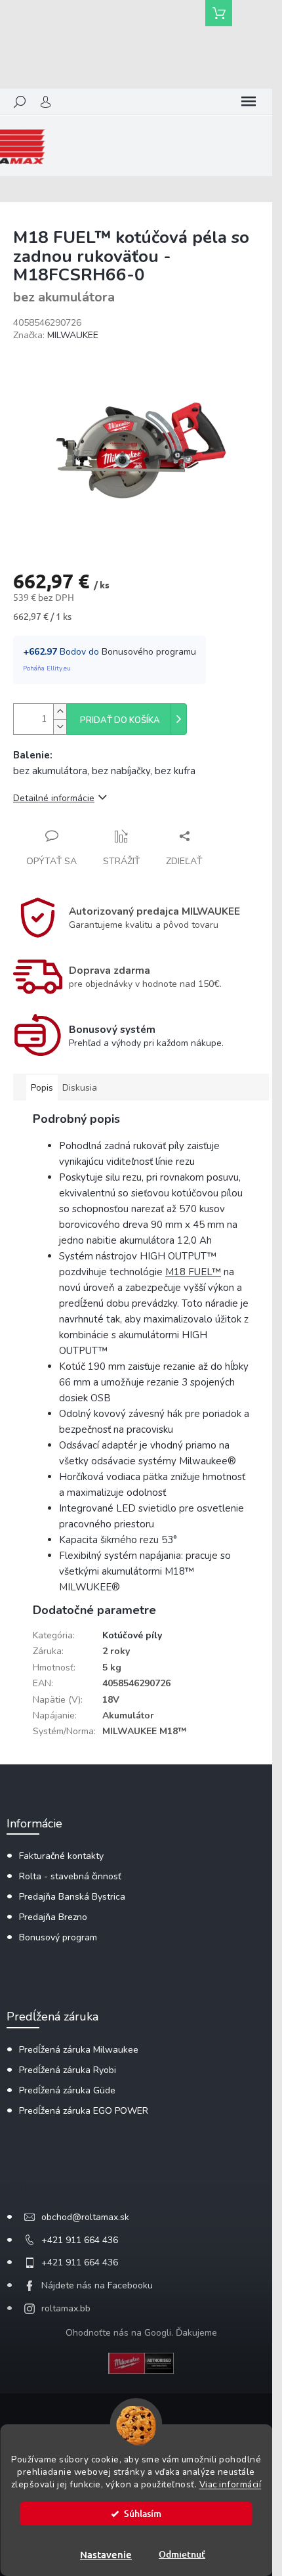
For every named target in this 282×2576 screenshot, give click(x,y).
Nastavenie (106, 2554)
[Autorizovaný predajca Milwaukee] (141, 2362)
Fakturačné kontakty (61, 1856)
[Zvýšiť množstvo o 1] (60, 711)
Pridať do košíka (120, 720)
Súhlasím (143, 2513)
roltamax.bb (66, 2308)
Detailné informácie (54, 798)
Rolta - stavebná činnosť (70, 1876)
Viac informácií (231, 2484)
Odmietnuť (182, 2554)
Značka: (56, 335)
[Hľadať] (20, 102)
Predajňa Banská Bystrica (72, 1897)
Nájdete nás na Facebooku (97, 2285)
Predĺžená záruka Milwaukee (79, 2050)
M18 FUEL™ (193, 1272)
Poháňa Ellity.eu (47, 668)
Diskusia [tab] (80, 1088)
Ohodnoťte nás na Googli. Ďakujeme (141, 2333)
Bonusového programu (149, 652)
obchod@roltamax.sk (85, 2217)
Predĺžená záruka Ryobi (68, 2070)
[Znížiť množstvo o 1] (60, 727)
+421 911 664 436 (80, 2240)
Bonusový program (58, 1937)
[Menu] (249, 102)
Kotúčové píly (132, 1635)
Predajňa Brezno (53, 1917)
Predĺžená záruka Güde (67, 2090)
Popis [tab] (42, 1088)
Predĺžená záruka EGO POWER (84, 2111)
